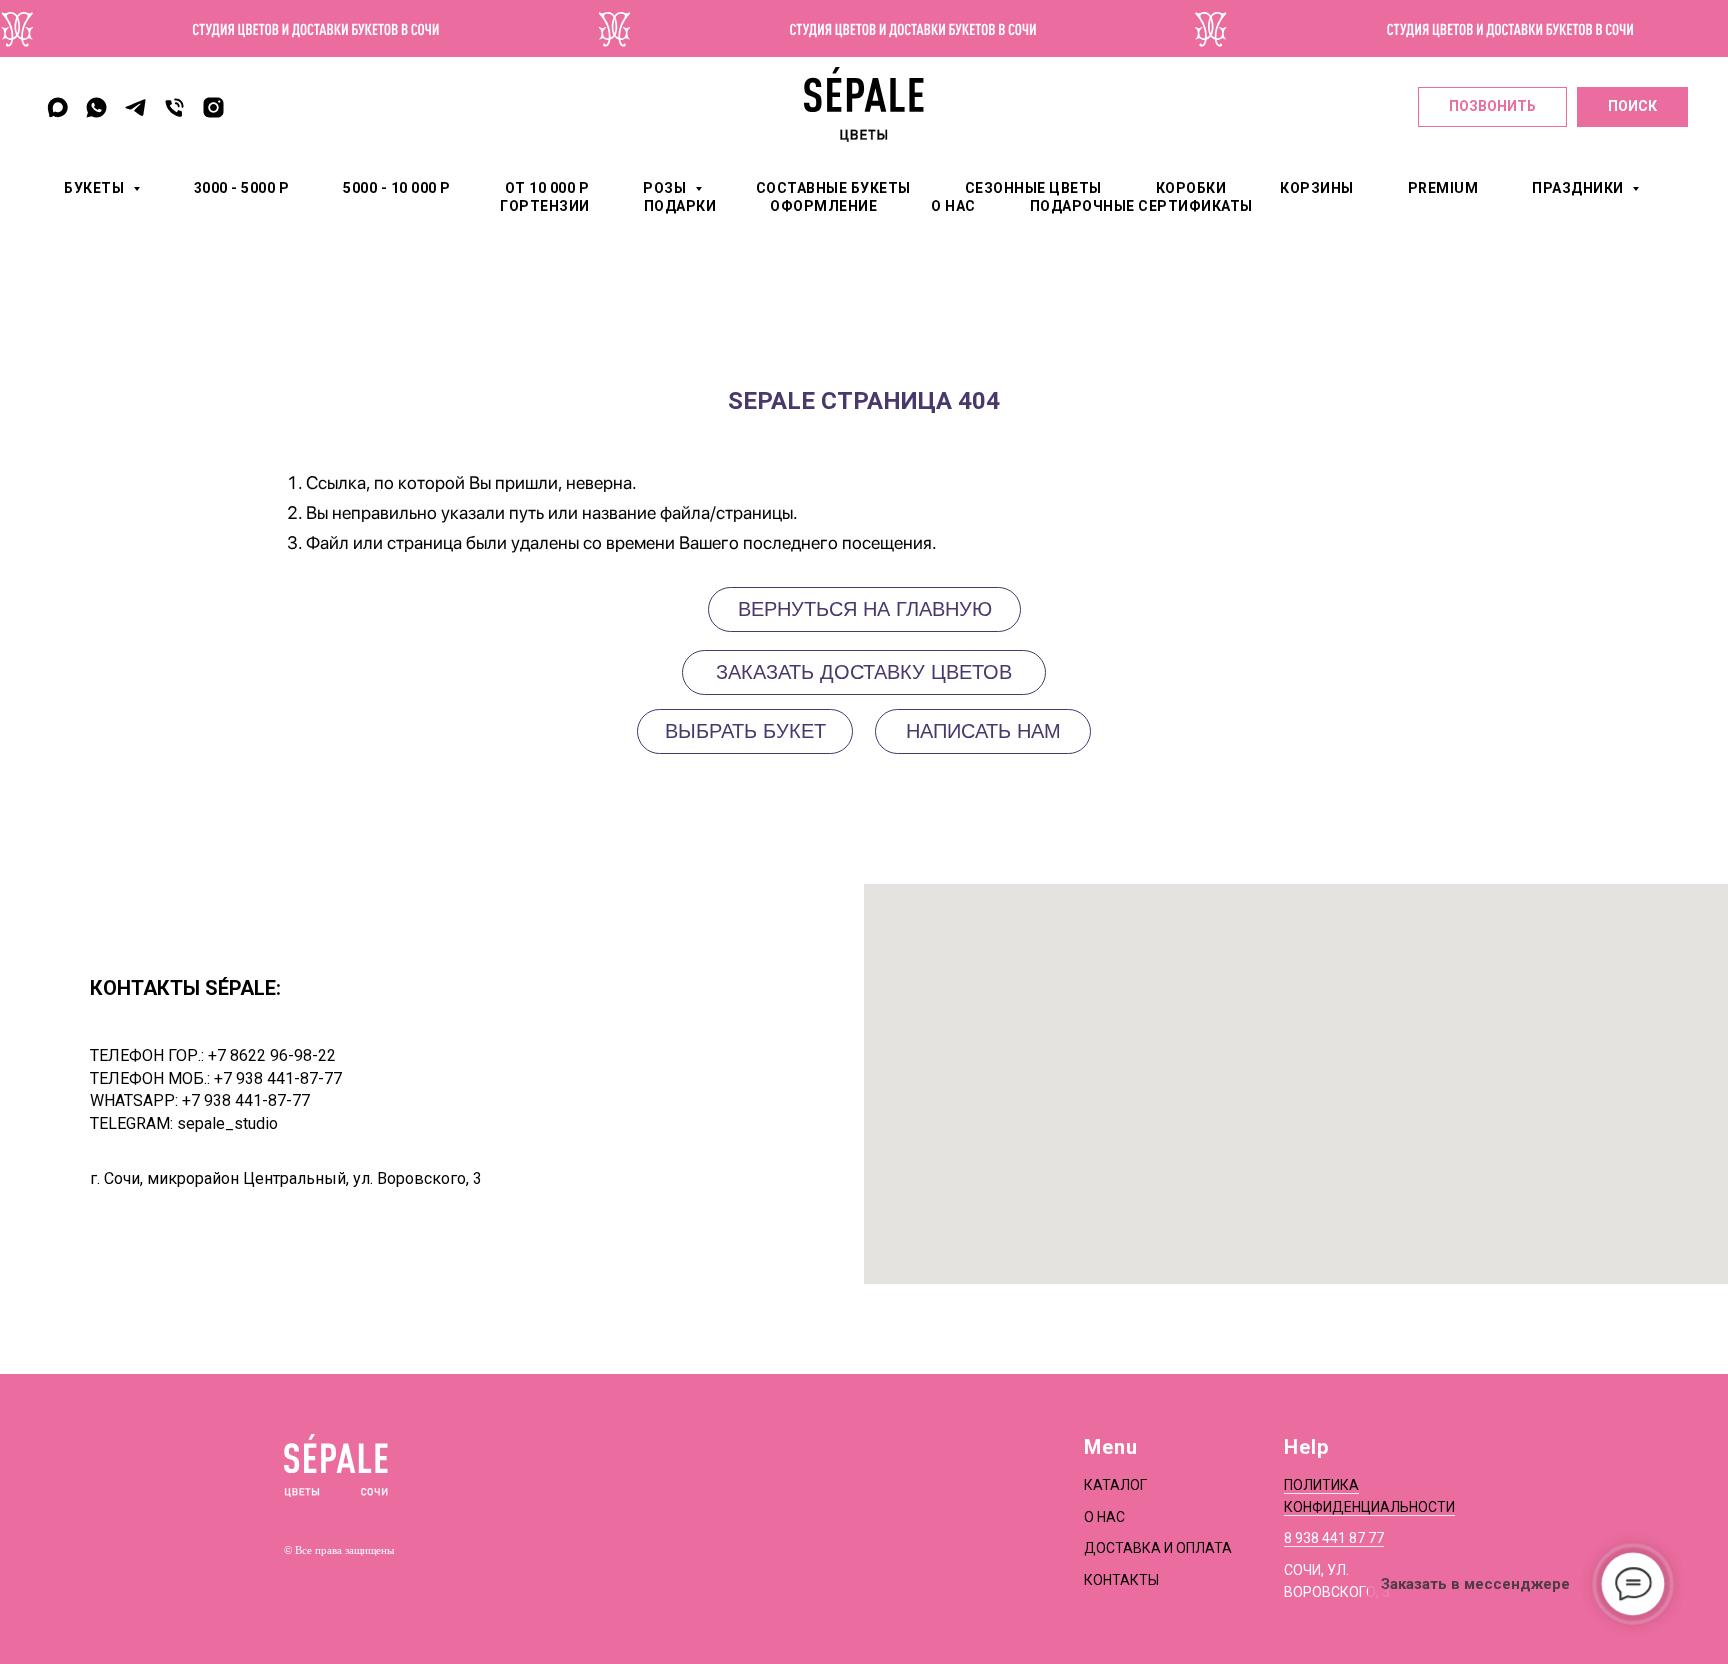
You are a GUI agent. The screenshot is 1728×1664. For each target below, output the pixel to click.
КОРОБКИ (1191, 188)
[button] (983, 731)
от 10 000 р (547, 188)
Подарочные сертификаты (1141, 206)
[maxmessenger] (57, 107)
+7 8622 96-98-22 (272, 1055)
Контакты (1121, 1580)
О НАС (953, 206)
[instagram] (213, 107)
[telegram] (135, 107)
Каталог (1115, 1485)
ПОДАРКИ (680, 206)
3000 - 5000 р (242, 188)
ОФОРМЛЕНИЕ (823, 206)
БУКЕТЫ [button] (96, 188)
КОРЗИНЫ (1317, 188)
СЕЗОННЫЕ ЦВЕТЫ (1033, 188)
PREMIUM (1443, 188)
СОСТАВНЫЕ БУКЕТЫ (833, 188)
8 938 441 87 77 (1334, 1538)
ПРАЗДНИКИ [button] (1579, 188)
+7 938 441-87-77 (278, 1078)
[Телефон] (174, 107)
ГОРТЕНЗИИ (545, 206)
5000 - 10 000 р (397, 188)
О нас (1104, 1517)
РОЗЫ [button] (666, 188)
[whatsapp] (96, 107)
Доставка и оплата (1158, 1548)
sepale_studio (227, 1123)
